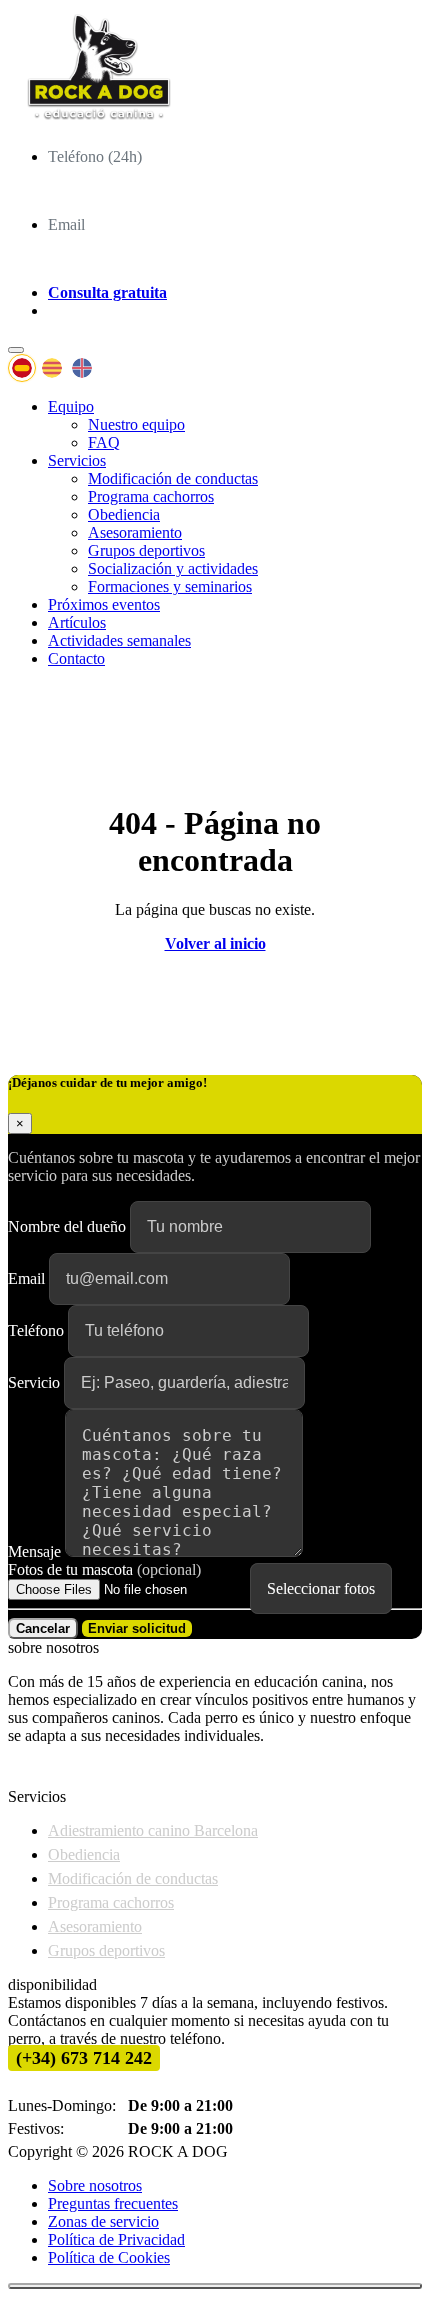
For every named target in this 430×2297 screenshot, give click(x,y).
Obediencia (124, 514)
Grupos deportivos (146, 550)
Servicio (36, 1382)
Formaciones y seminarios (170, 586)
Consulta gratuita (107, 292)
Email (28, 1278)
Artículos (77, 622)
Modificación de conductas (173, 478)
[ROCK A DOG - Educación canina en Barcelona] (215, 70)
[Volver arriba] (215, 2286)
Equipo (71, 406)
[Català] (52, 368)
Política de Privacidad (116, 2239)
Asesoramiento (135, 532)
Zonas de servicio (103, 2221)
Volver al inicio (215, 943)
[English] (82, 368)
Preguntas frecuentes (113, 2203)
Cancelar (43, 1628)
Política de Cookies (109, 2257)
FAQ (104, 442)
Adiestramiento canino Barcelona (153, 1830)
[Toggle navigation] (16, 350)
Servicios (77, 460)
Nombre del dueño (69, 1226)
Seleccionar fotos (321, 1588)
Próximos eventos (104, 604)
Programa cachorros (151, 496)
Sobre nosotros (95, 2185)
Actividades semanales (119, 640)
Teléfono (38, 1330)
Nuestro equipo (136, 424)
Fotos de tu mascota (104, 1569)
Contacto (76, 658)
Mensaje (36, 1551)
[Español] (22, 368)
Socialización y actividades (173, 568)
